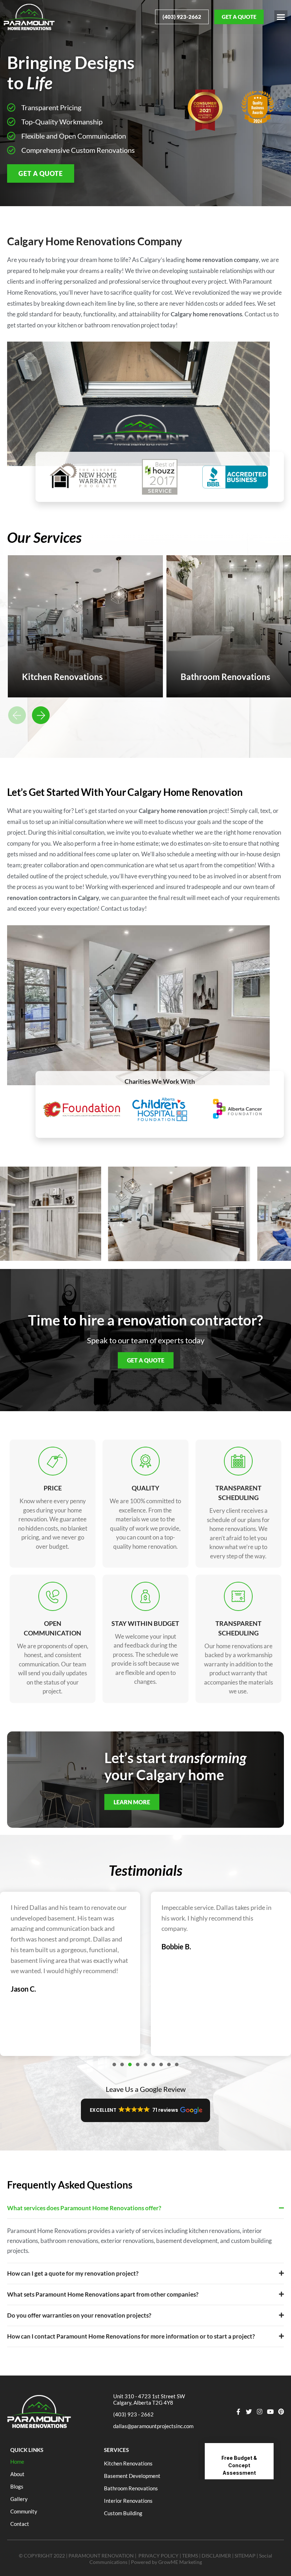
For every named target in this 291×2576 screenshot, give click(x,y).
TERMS (190, 2556)
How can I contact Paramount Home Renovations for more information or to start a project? (131, 2336)
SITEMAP (245, 2556)
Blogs (17, 2486)
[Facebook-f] (238, 2412)
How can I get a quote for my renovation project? (73, 2273)
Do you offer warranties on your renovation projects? (79, 2315)
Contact (20, 2524)
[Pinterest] (281, 2412)
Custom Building (123, 2513)
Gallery (19, 2499)
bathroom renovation (112, 325)
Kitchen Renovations (128, 2463)
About (17, 2474)
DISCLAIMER (216, 2556)
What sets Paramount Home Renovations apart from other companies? (103, 2294)
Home (17, 2462)
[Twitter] (249, 2412)
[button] (281, 17)
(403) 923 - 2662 (133, 2414)
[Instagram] (260, 2412)
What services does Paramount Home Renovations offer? (84, 2208)
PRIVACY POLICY (158, 2556)
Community (24, 2511)
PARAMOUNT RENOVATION (101, 2556)
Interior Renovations (128, 2501)
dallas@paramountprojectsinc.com (153, 2426)
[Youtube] (270, 2412)
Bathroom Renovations (131, 2488)
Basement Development (132, 2476)
